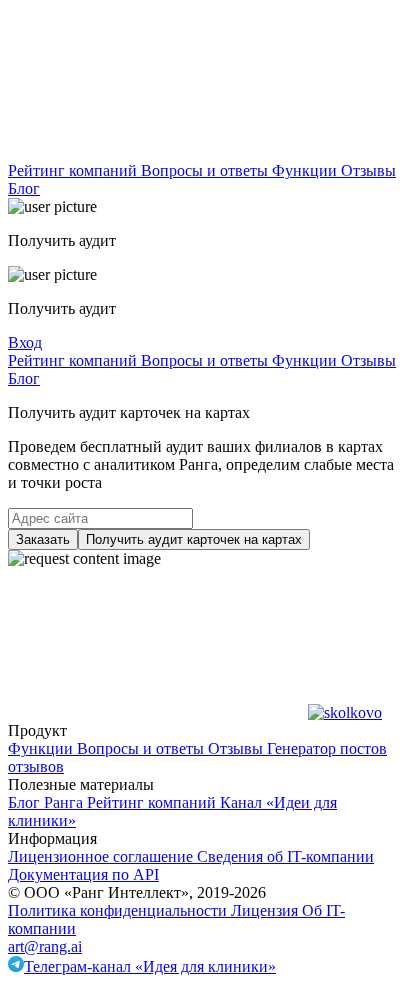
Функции (306, 170)
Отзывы (368, 170)
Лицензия (266, 910)
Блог (24, 188)
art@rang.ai (45, 946)
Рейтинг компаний (74, 170)
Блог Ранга (47, 802)
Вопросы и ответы (206, 170)
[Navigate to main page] (158, 152)
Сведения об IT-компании (285, 856)
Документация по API (83, 874)
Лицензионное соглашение (102, 856)
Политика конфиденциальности (119, 910)
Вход (25, 342)
